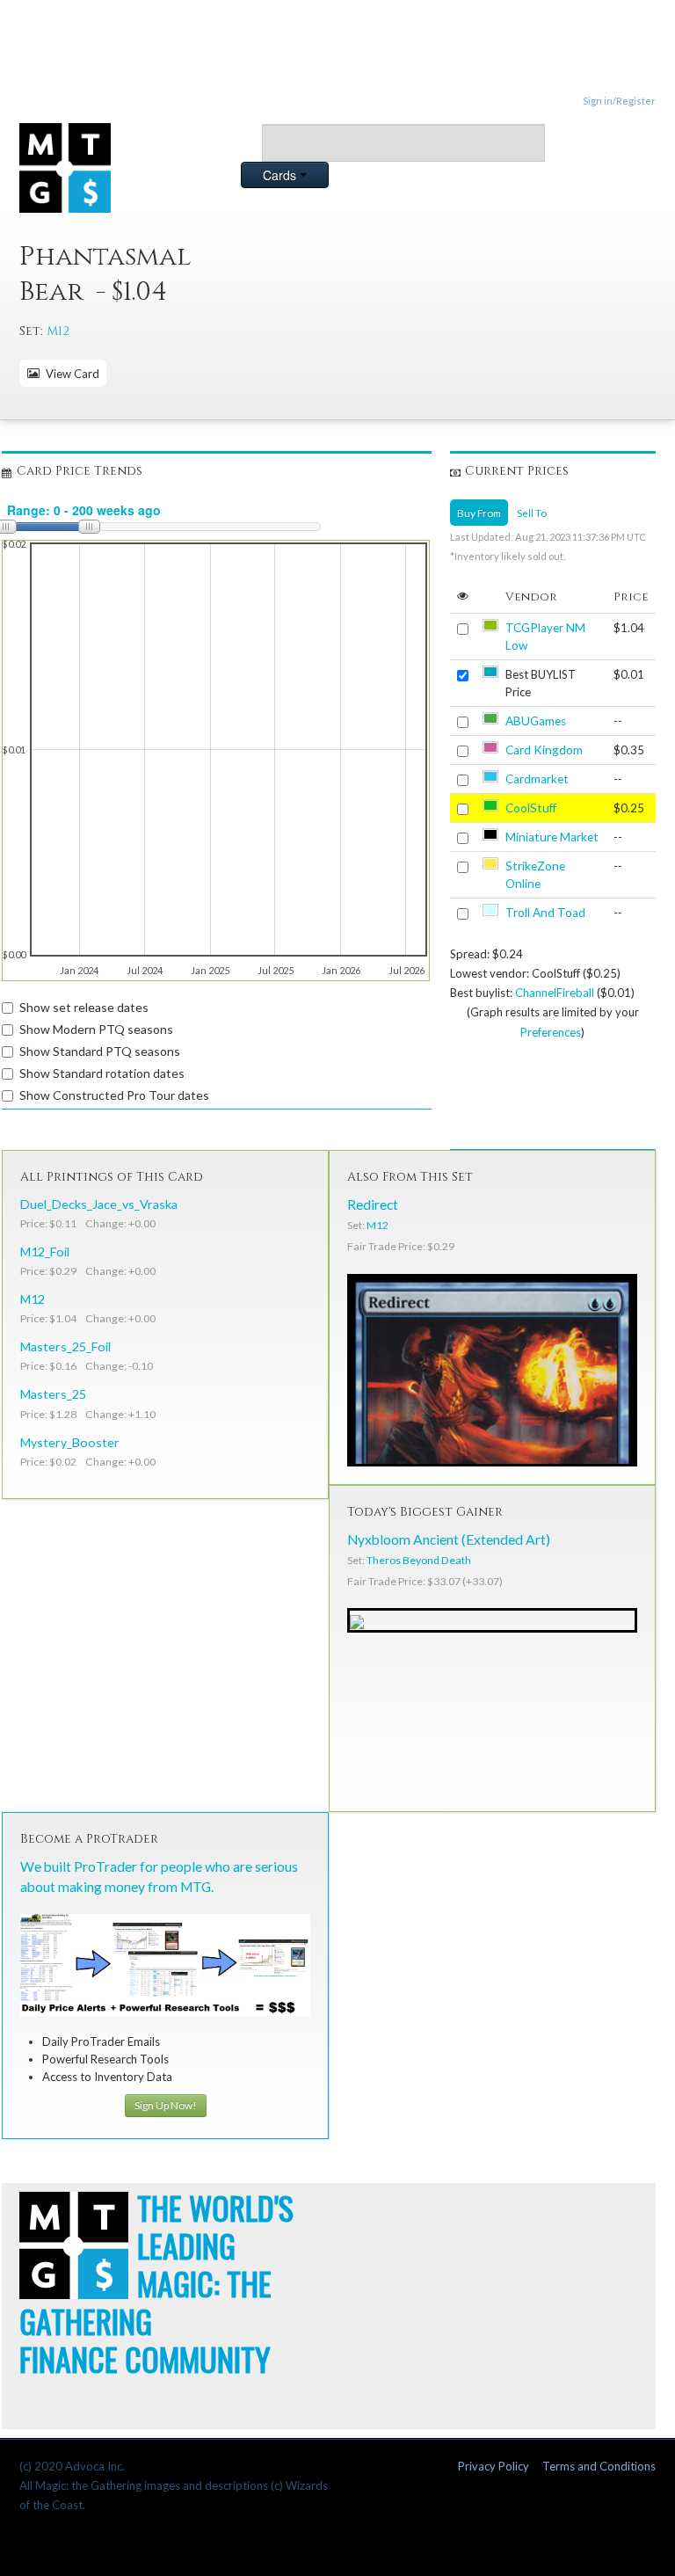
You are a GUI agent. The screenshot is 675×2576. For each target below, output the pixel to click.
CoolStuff (531, 808)
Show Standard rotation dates (102, 1073)
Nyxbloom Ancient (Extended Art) (449, 1539)
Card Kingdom (544, 750)
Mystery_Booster (70, 1442)
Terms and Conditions (599, 2466)
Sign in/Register (619, 101)
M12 (58, 331)
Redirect (373, 1204)
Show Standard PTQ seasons (100, 1051)
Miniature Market (552, 837)
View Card (70, 374)
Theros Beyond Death (419, 1560)
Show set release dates (84, 1007)
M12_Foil (45, 1252)
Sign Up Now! (166, 2105)
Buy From (479, 513)
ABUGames (536, 721)
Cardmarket (537, 779)
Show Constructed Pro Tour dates (114, 1095)
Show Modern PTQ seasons (96, 1029)
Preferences (551, 1032)
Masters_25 (53, 1394)
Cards (281, 175)
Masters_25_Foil (65, 1346)
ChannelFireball (555, 993)
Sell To (532, 513)
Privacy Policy (494, 2466)
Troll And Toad (545, 913)
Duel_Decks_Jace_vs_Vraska (99, 1204)
